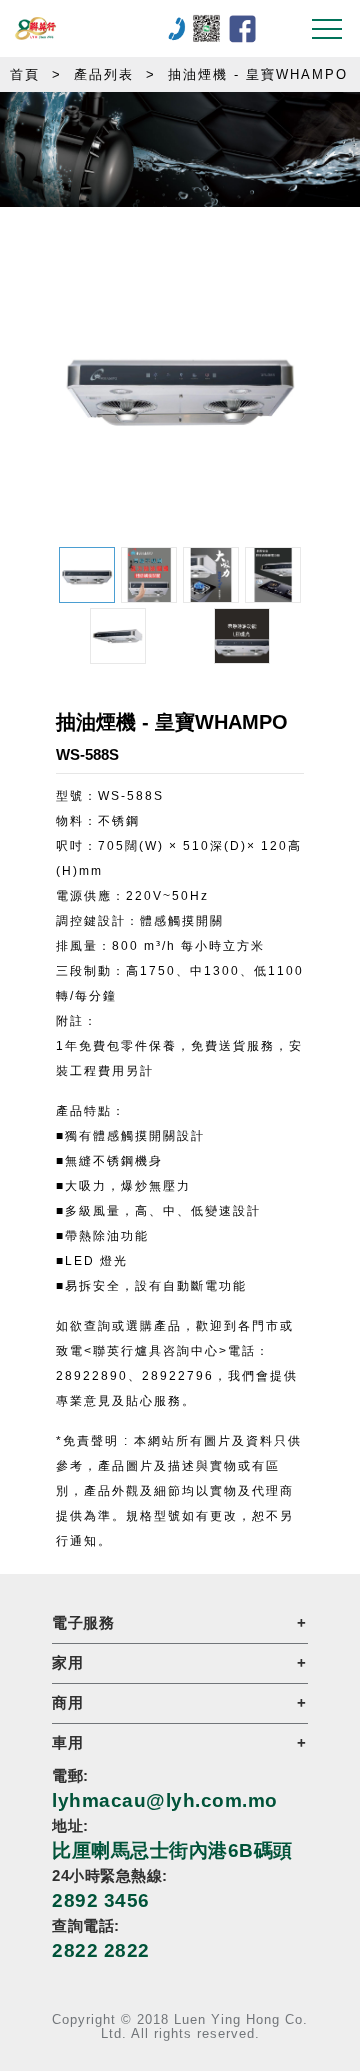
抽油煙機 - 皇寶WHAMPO (258, 74)
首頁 (25, 74)
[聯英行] (108, 28)
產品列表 (104, 74)
